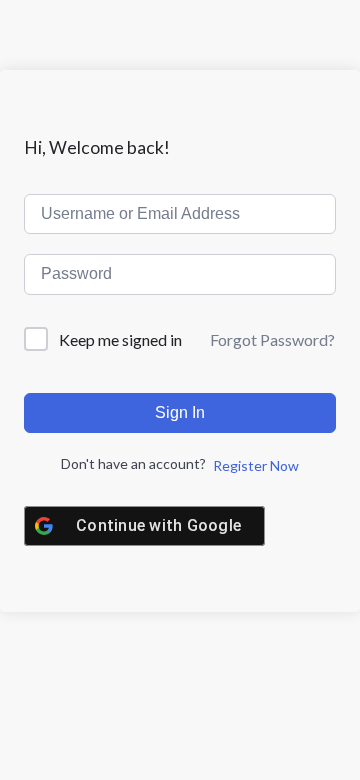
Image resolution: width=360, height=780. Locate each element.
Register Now (256, 465)
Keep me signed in (120, 339)
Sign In (180, 412)
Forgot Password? (272, 339)
